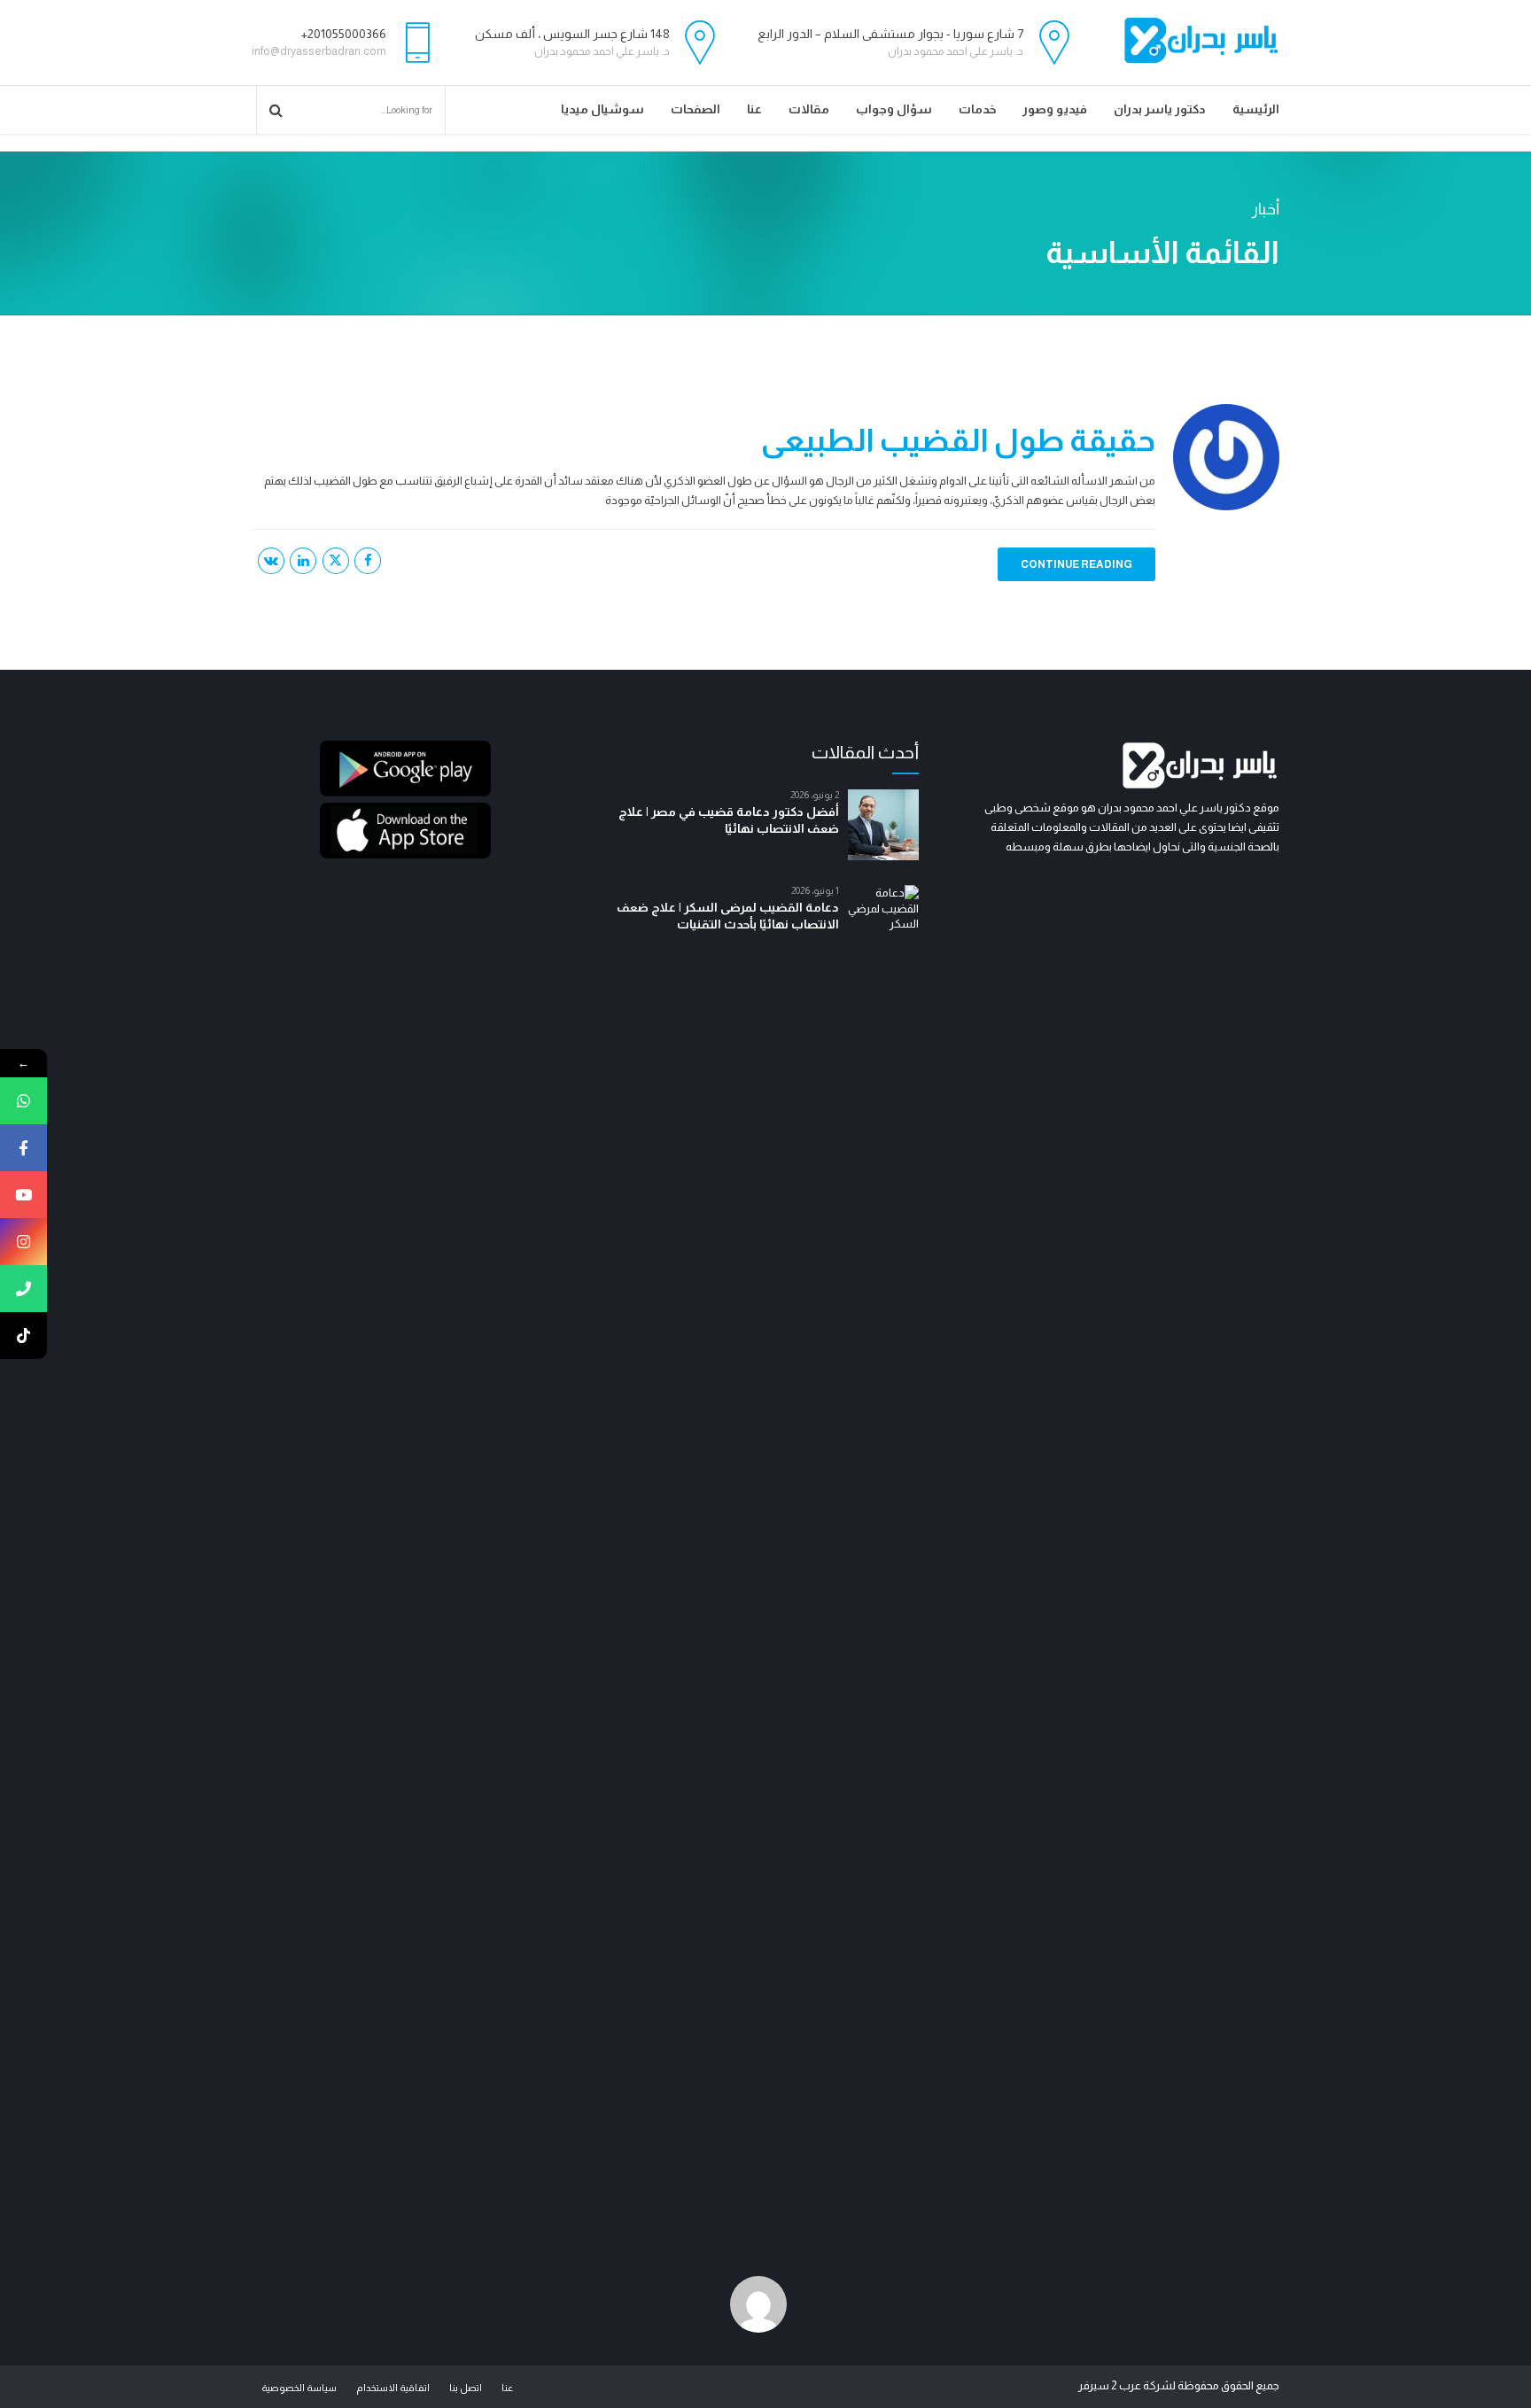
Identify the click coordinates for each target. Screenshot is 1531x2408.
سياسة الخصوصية (299, 2388)
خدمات (977, 109)
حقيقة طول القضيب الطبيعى (958, 440)
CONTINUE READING (1076, 564)
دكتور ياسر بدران (1160, 109)
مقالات (809, 109)
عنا (754, 109)
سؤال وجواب (894, 109)
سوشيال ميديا (602, 109)
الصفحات (696, 109)
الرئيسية (1256, 109)
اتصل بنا (466, 2388)
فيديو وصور (1055, 109)
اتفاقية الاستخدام (393, 2388)
